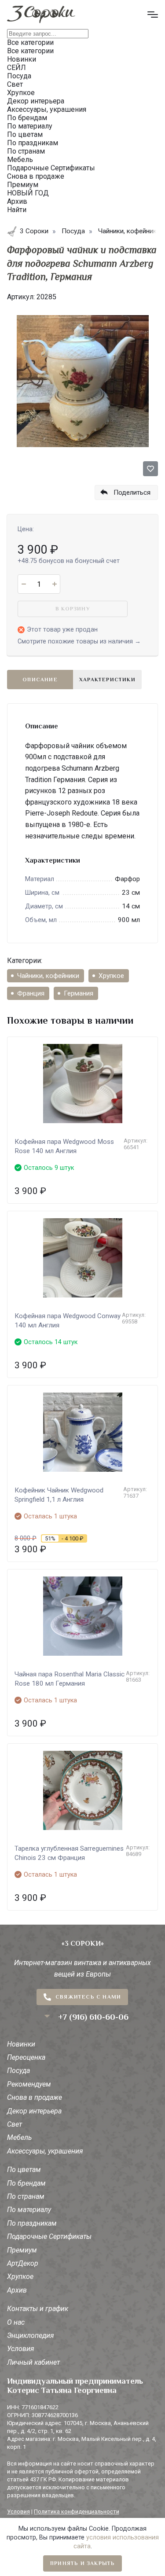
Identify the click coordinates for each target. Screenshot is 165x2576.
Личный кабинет (33, 2362)
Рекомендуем (29, 2084)
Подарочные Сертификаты (49, 2236)
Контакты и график (38, 2309)
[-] (24, 584)
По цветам (24, 2170)
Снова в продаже (35, 2097)
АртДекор (23, 2263)
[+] (54, 584)
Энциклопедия (31, 2335)
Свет (15, 2124)
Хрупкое (111, 976)
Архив (17, 2290)
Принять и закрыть (82, 2563)
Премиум (22, 2250)
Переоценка (26, 2057)
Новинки (21, 2044)
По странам (26, 2196)
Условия (21, 2349)
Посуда (18, 2071)
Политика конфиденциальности (77, 2512)
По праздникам (32, 2223)
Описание (40, 680)
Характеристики (107, 680)
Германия (79, 993)
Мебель (19, 2137)
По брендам (26, 2183)
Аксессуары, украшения (45, 2151)
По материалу (29, 2210)
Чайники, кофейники (48, 976)
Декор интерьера (34, 2111)
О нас (16, 2322)
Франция (31, 993)
